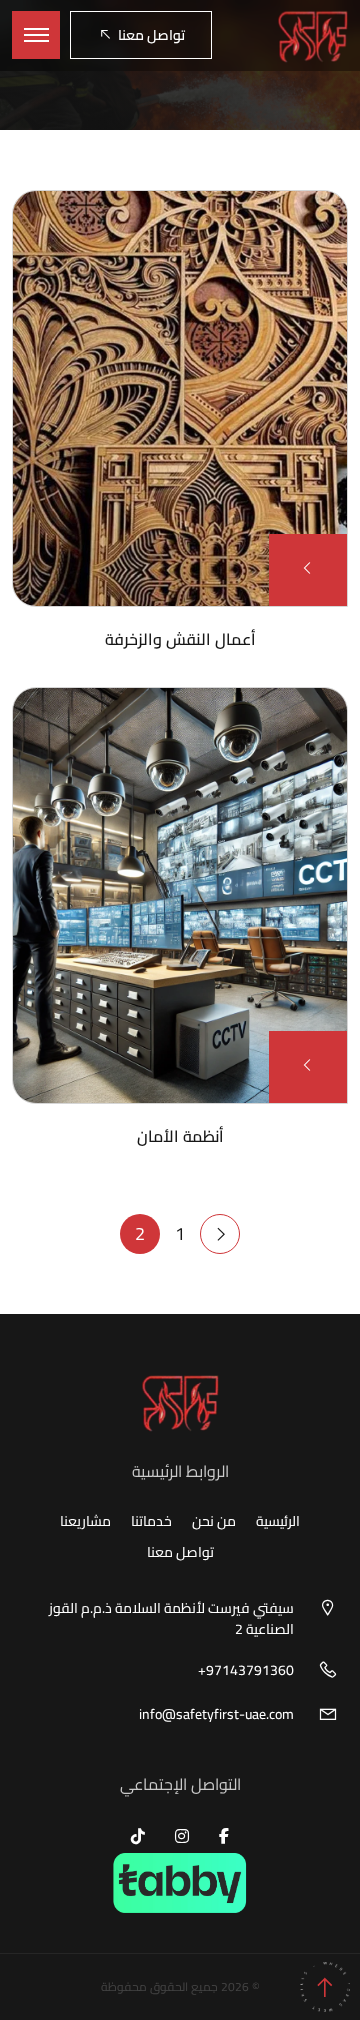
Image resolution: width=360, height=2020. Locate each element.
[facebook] (224, 1836)
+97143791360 (246, 1670)
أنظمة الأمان (180, 1136)
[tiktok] (138, 1836)
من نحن (214, 1521)
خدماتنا (151, 1521)
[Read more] (308, 569)
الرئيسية (278, 1521)
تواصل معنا (151, 35)
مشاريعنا (85, 1521)
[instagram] (182, 1836)
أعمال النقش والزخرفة (180, 639)
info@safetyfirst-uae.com (216, 1714)
